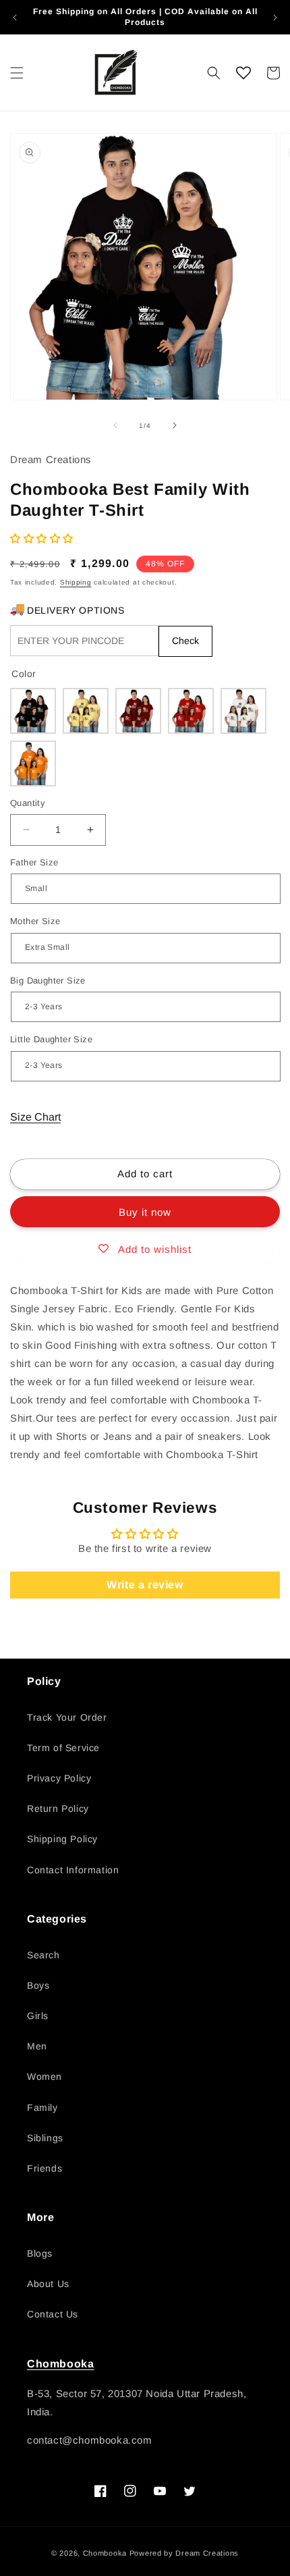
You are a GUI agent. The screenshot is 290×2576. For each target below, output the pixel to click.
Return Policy (58, 1808)
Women (45, 2076)
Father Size (34, 862)
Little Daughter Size (51, 1039)
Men (37, 2046)
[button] (17, 73)
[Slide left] (115, 425)
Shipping (76, 582)
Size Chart (35, 1117)
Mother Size (35, 921)
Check (185, 641)
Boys (38, 1985)
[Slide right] (175, 425)
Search (43, 1955)
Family (42, 2108)
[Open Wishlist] (243, 73)
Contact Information (73, 1870)
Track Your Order (67, 1717)
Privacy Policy (59, 1778)
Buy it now (145, 1212)
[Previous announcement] (15, 18)
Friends (45, 2168)
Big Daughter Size (48, 981)
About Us (48, 2284)
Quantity (28, 803)
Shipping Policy (62, 1839)
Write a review (145, 1585)
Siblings (45, 2138)
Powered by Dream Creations (184, 2553)
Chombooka (60, 2364)
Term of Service (63, 1748)
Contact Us (53, 2314)
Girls (38, 2016)
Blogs (40, 2253)
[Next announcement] (275, 18)
